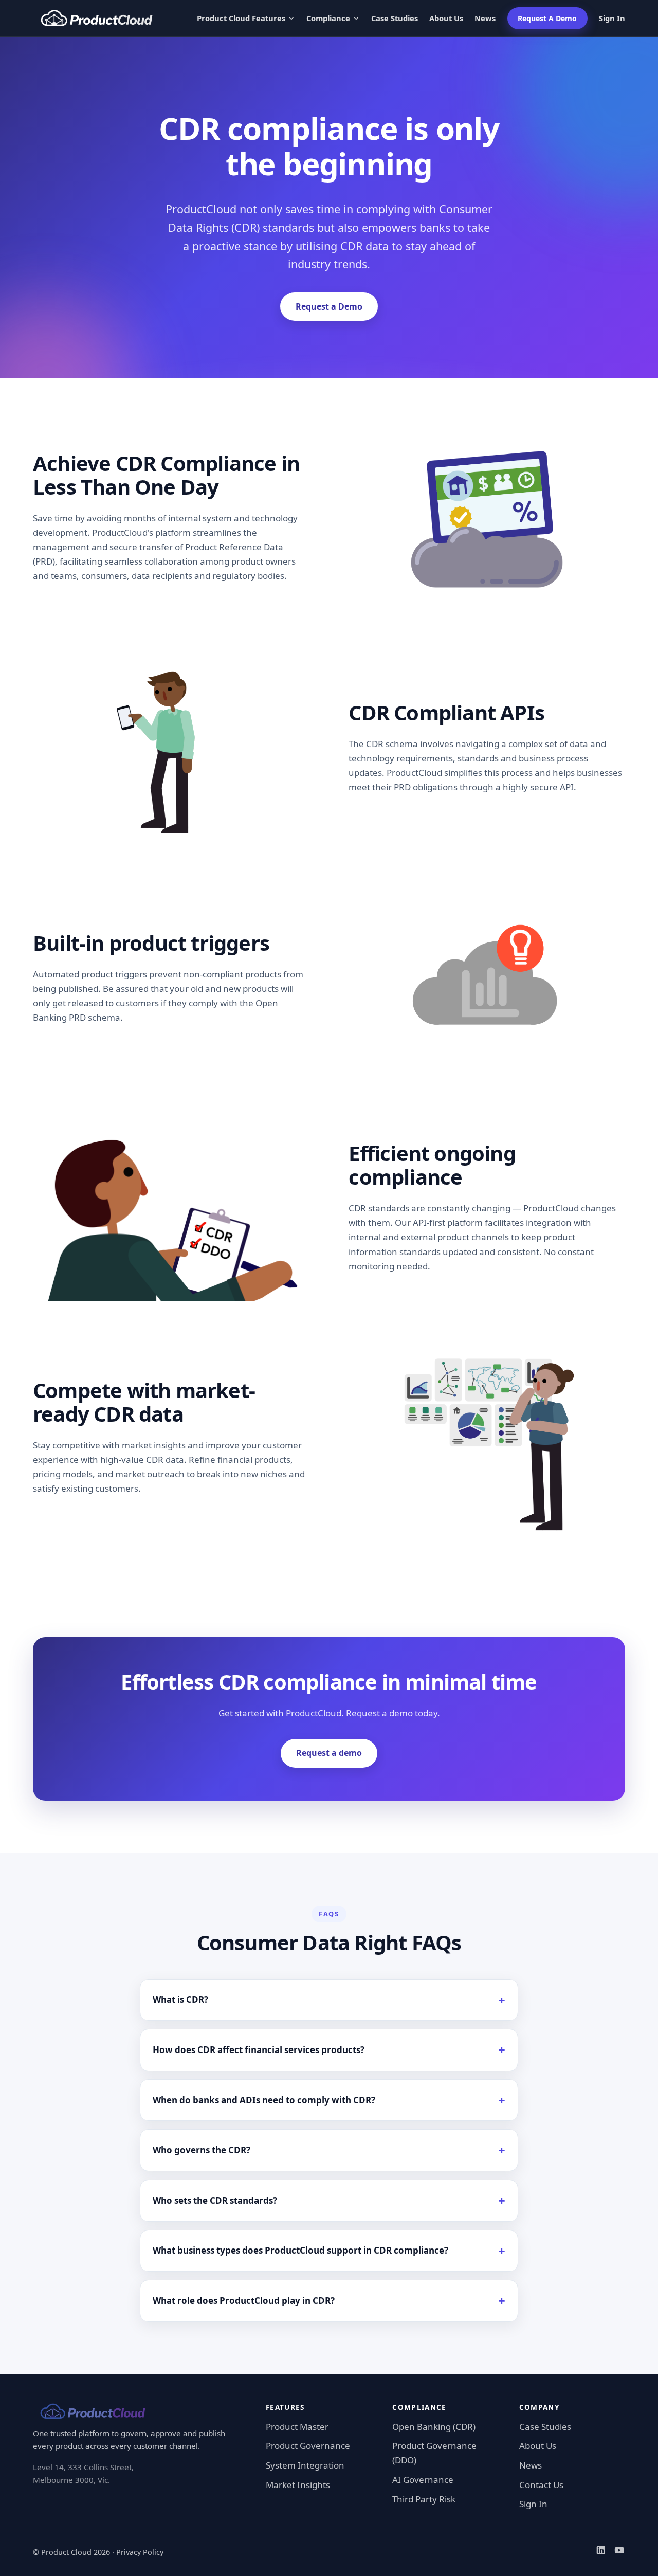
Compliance (328, 18)
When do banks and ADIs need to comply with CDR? (264, 2100)
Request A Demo (547, 18)
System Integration (305, 2465)
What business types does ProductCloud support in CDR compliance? (300, 2250)
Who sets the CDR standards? (215, 2200)
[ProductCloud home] (97, 18)
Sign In (612, 18)
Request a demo (329, 1753)
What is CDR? (180, 1999)
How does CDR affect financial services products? (259, 2050)
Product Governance (308, 2446)
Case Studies (395, 18)
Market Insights (298, 2485)
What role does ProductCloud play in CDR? (244, 2301)
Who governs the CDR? (202, 2150)
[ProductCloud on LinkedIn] (601, 2552)
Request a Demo (329, 306)
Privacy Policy (140, 2552)
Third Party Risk (424, 2499)
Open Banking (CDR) (434, 2427)
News (485, 18)
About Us (446, 18)
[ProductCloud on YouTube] (619, 2552)
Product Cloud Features (241, 18)
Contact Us (541, 2485)
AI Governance (423, 2480)
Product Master (297, 2427)
